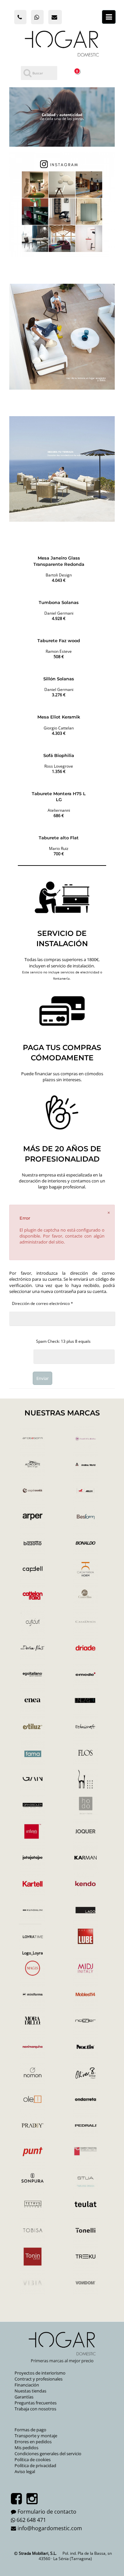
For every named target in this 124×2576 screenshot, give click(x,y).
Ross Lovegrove (59, 766)
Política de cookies (33, 2460)
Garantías (24, 2397)
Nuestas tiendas (30, 2391)
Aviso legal (25, 2471)
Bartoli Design (59, 575)
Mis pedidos (26, 2448)
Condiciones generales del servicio (48, 2454)
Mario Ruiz (59, 848)
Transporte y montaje (36, 2436)
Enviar (42, 1378)
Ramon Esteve (59, 651)
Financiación (27, 2385)
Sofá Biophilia (59, 755)
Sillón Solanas (59, 679)
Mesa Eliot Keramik (59, 717)
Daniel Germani (59, 613)
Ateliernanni (59, 810)
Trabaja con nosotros (35, 2409)
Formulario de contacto (47, 2512)
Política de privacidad (35, 2465)
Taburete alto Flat (59, 838)
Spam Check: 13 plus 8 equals (63, 1341)
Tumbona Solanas (59, 602)
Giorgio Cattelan (59, 728)
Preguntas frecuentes (36, 2403)
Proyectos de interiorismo (40, 2373)
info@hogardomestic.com (50, 2528)
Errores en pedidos (33, 2442)
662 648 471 (31, 2520)
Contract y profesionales (39, 2379)
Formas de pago (30, 2430)
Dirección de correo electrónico (42, 1303)
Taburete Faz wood (59, 641)
